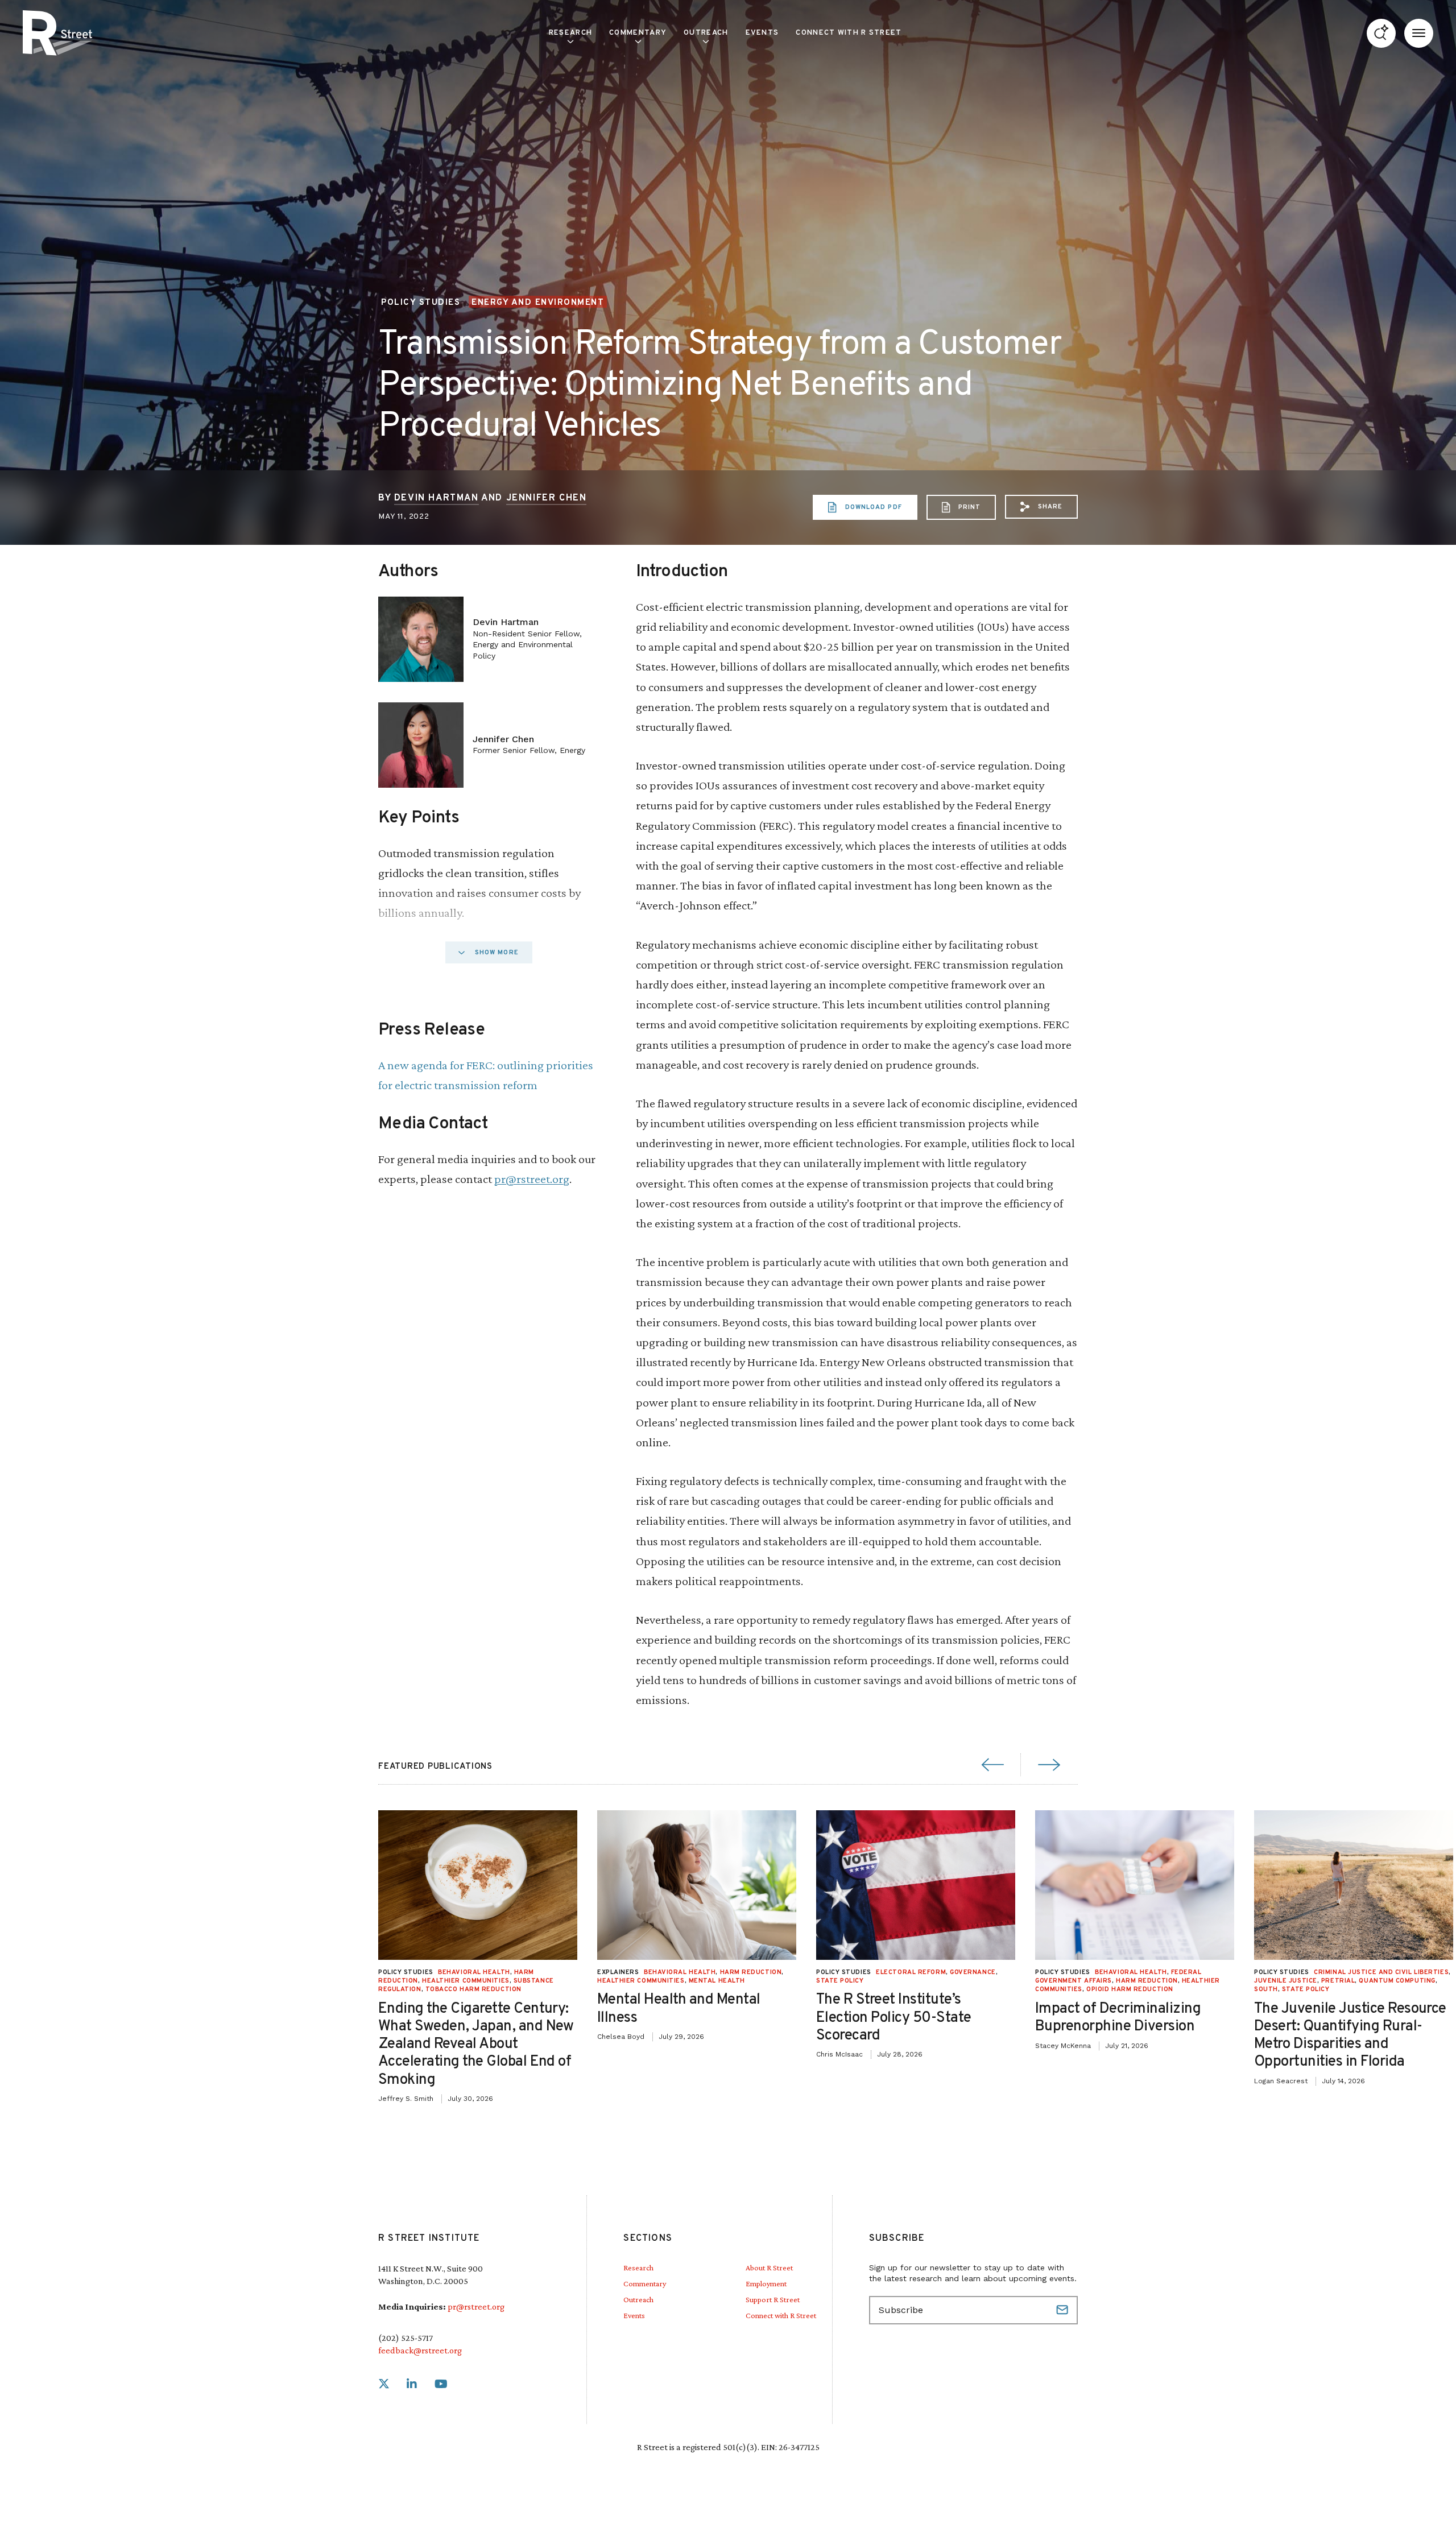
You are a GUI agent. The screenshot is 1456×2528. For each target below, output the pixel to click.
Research (638, 2268)
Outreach (706, 33)
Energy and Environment (538, 303)
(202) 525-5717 (406, 2338)
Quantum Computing (1397, 1981)
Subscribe (1064, 2310)
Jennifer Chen (547, 498)
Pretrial (1338, 1981)
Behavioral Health (474, 1972)
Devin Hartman (437, 498)
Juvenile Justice (1286, 1981)
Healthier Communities (466, 1981)
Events (762, 33)
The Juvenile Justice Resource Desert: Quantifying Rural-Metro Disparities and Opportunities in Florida (1350, 2036)
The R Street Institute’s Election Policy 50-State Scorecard (894, 2018)
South (1266, 1989)
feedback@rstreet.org (420, 2350)
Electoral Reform (911, 1972)
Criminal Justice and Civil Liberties (1381, 1972)
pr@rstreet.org (532, 1179)
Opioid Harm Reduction (1130, 1989)
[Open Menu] (1419, 33)
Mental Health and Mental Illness (679, 2009)
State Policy (840, 1981)
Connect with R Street (849, 33)
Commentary (645, 2283)
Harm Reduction (751, 1972)
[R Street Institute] (57, 33)
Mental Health (717, 1981)
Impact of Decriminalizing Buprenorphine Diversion (1118, 2018)
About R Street (769, 2268)
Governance (973, 1972)
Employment (766, 2283)
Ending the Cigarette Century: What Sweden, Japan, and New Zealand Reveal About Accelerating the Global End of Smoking (476, 2045)
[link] (384, 2384)
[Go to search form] (1381, 33)
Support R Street (773, 2299)
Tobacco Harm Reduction (473, 1989)
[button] (1041, 507)
